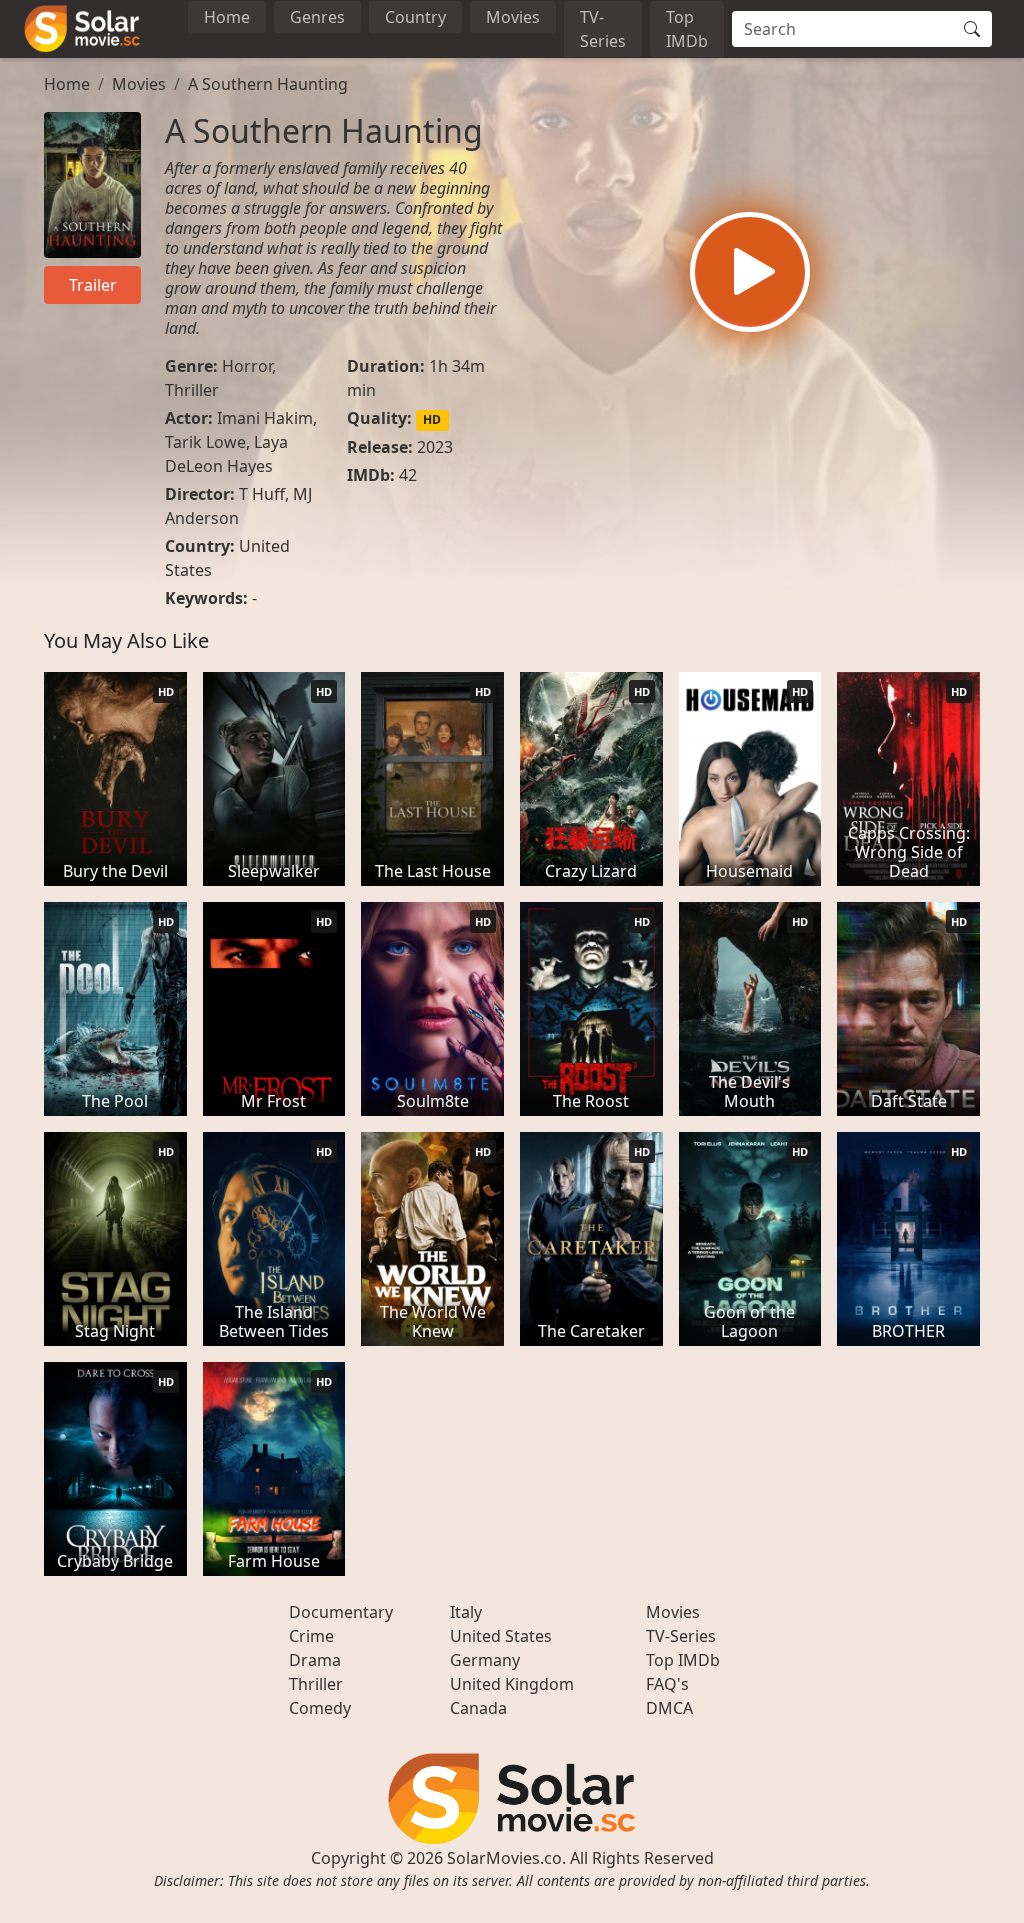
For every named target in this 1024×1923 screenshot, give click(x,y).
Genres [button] (317, 17)
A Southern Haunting (268, 84)
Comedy (320, 1708)
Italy (466, 1612)
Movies (513, 17)
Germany (485, 1660)
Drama (315, 1660)
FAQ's (667, 1684)
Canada (478, 1708)
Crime (311, 1636)
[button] (750, 272)
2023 (435, 447)
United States (501, 1636)
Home (227, 17)
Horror (247, 366)
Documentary (341, 1612)
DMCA (669, 1708)
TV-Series (603, 29)
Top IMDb (687, 29)
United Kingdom (512, 1684)
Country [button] (415, 17)
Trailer (93, 285)
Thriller (192, 390)
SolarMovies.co (504, 1858)
